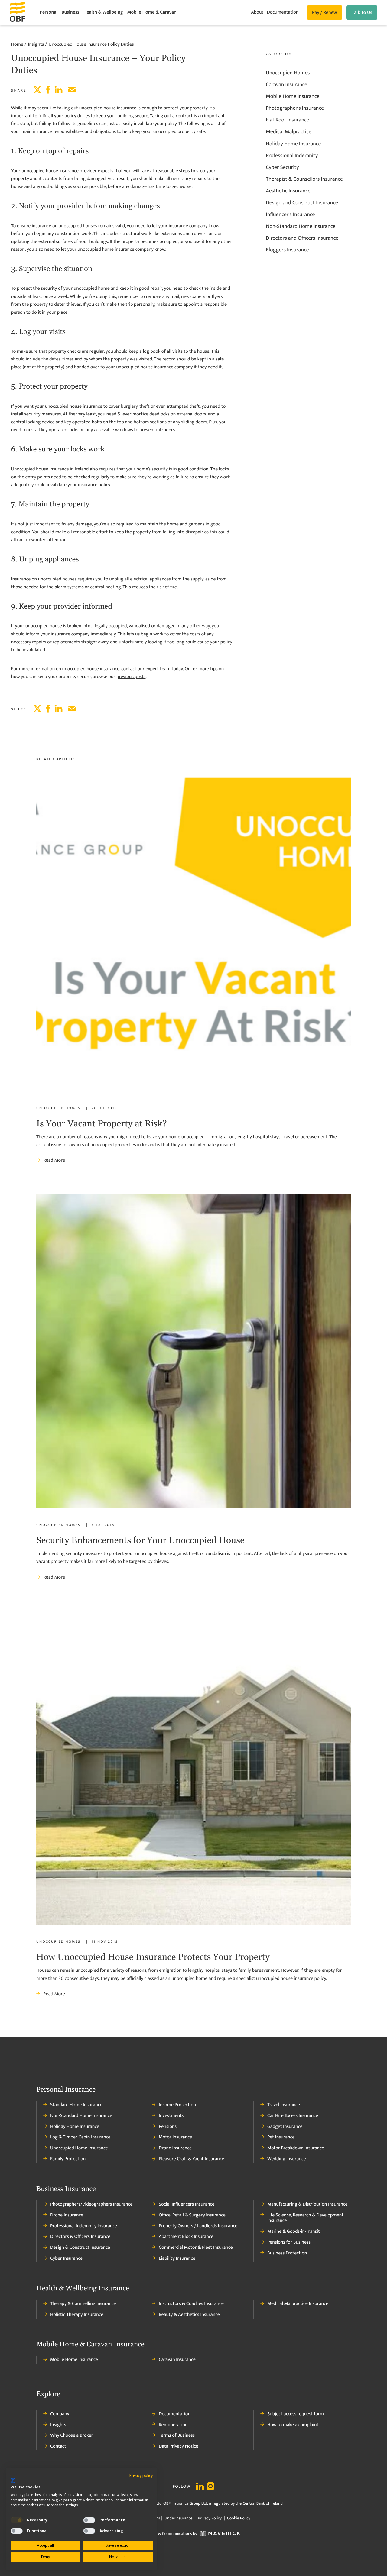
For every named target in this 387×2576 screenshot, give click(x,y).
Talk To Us (362, 13)
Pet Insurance (281, 2137)
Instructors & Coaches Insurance (191, 2304)
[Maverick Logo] (219, 2534)
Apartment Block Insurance (186, 2237)
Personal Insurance (66, 2090)
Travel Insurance (284, 2105)
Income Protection (177, 2105)
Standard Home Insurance (76, 2105)
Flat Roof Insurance (288, 120)
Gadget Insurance (285, 2127)
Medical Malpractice (289, 132)
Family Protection (68, 2159)
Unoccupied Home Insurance (79, 2148)
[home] (25, 13)
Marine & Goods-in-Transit (294, 2232)
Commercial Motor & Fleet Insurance (196, 2248)
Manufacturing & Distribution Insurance (307, 2204)
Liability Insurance (177, 2258)
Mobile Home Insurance (293, 96)
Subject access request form (296, 2414)
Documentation (282, 12)
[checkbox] (17, 2520)
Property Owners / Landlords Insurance (198, 2226)
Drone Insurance (175, 2148)
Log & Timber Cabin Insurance (80, 2137)
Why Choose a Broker (72, 2435)
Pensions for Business (289, 2242)
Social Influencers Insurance (187, 2204)
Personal (49, 12)
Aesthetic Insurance (288, 191)
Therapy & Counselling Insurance (83, 2304)
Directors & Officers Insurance (80, 2237)
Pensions (168, 2127)
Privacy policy (141, 2476)
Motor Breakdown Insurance (296, 2148)
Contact (58, 2446)
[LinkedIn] (200, 2487)
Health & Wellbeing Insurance (83, 2289)
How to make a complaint (293, 2425)
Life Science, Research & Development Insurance (305, 2218)
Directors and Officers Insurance (302, 238)
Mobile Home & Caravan (152, 12)
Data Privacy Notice (178, 2446)
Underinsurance (178, 2518)
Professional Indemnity (292, 156)
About (257, 12)
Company (60, 2414)
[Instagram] (210, 2487)
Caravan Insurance (286, 85)
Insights (58, 2425)
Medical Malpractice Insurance (298, 2304)
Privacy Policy (210, 2518)
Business (70, 12)
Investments (171, 2116)
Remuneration (173, 2425)
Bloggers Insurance (287, 250)
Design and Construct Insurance (302, 203)
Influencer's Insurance (290, 215)
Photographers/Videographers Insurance (91, 2204)
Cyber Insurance (66, 2258)
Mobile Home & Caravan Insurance (90, 2345)
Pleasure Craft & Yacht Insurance (191, 2159)
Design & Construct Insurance (80, 2248)
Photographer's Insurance (295, 108)
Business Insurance (66, 2189)
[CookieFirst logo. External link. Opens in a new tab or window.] (13, 2481)
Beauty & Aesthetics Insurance (189, 2315)
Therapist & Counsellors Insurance (304, 179)
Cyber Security (282, 167)
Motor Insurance (175, 2137)
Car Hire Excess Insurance (293, 2116)
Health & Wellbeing (103, 12)
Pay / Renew (325, 13)
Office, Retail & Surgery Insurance (192, 2215)
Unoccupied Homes (288, 73)
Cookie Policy (238, 2518)
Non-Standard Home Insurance (301, 226)
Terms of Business (177, 2435)
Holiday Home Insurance (293, 144)
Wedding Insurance (287, 2159)
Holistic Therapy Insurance (77, 2315)
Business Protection (287, 2253)
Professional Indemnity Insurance (84, 2226)
